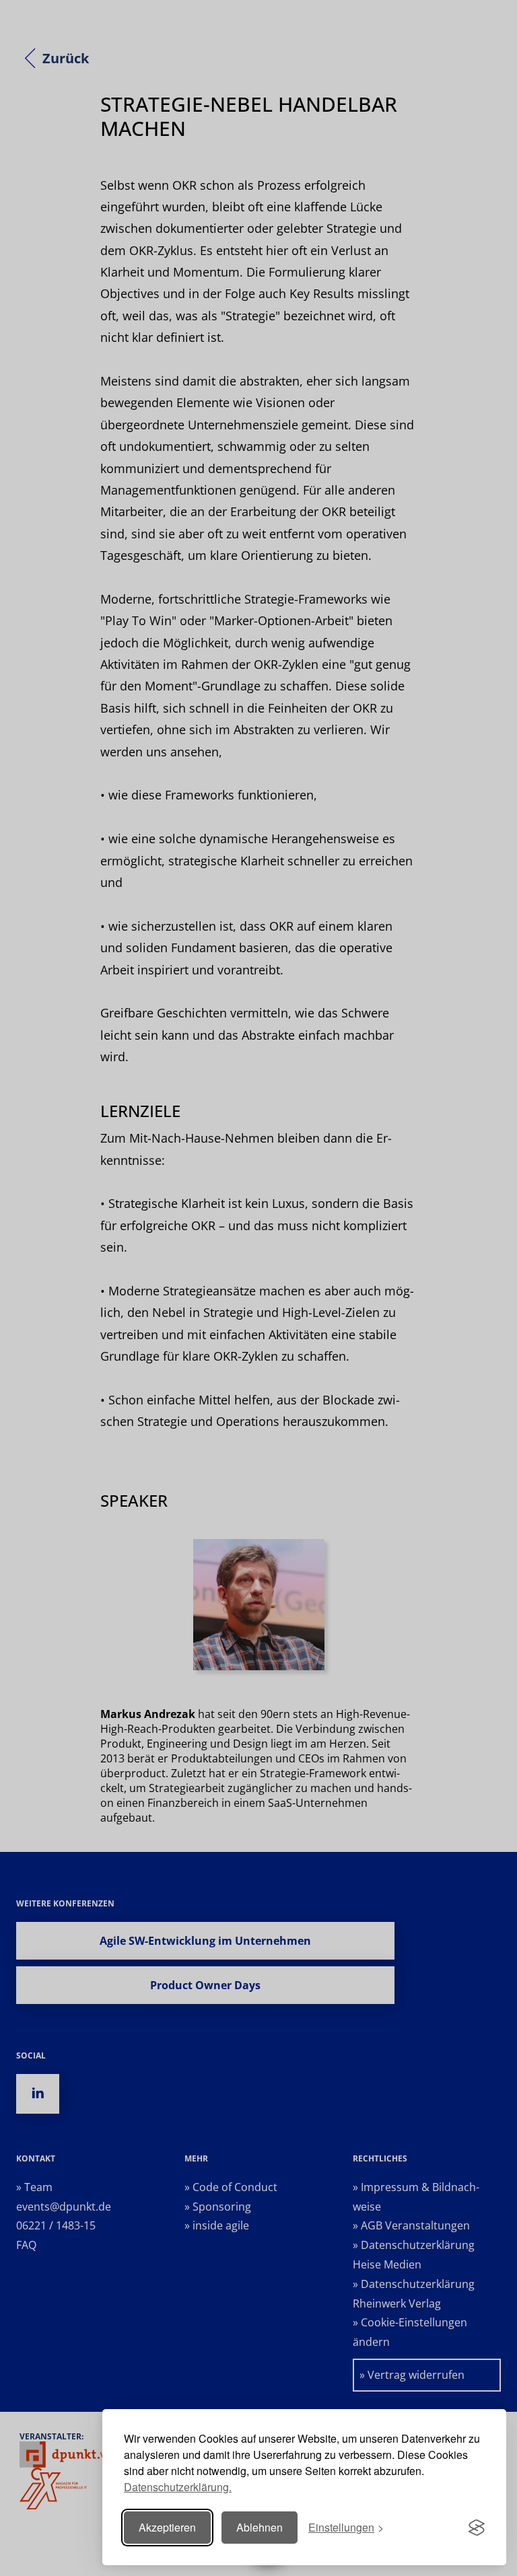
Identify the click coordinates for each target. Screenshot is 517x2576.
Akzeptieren (167, 2527)
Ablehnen (260, 2527)
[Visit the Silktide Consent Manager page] (477, 2528)
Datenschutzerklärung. (178, 2487)
